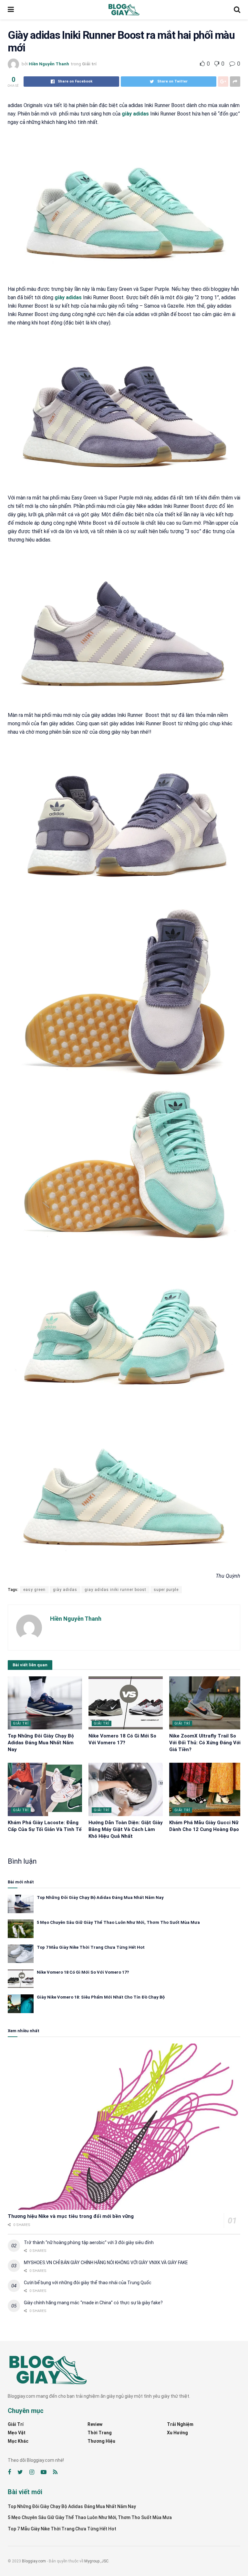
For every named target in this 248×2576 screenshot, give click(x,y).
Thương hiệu (101, 2441)
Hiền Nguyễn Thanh (49, 64)
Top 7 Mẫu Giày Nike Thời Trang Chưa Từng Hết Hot (91, 1947)
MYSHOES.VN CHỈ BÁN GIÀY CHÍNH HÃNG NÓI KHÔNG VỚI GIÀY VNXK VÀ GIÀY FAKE (106, 2263)
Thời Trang (100, 2433)
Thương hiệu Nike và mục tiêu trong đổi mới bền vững (71, 2216)
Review (95, 2424)
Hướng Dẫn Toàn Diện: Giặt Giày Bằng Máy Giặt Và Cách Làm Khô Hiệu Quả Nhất (126, 1829)
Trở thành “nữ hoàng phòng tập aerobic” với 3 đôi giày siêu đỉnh (89, 2242)
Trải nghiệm (180, 2424)
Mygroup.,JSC (96, 2561)
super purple (166, 1590)
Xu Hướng (177, 2433)
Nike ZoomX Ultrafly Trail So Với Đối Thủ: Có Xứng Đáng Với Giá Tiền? (205, 1743)
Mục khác (18, 2441)
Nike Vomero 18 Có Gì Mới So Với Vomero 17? (83, 1972)
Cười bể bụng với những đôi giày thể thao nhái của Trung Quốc (88, 2283)
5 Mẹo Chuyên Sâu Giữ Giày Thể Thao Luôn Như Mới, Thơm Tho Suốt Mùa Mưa (118, 1922)
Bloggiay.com (34, 2561)
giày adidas (135, 114)
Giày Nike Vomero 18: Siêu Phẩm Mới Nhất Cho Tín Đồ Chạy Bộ (101, 1997)
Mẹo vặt (17, 2433)
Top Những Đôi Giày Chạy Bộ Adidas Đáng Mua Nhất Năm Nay (41, 1743)
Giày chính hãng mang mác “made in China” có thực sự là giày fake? (93, 2303)
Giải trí (89, 64)
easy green (34, 1590)
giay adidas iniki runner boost (115, 1590)
